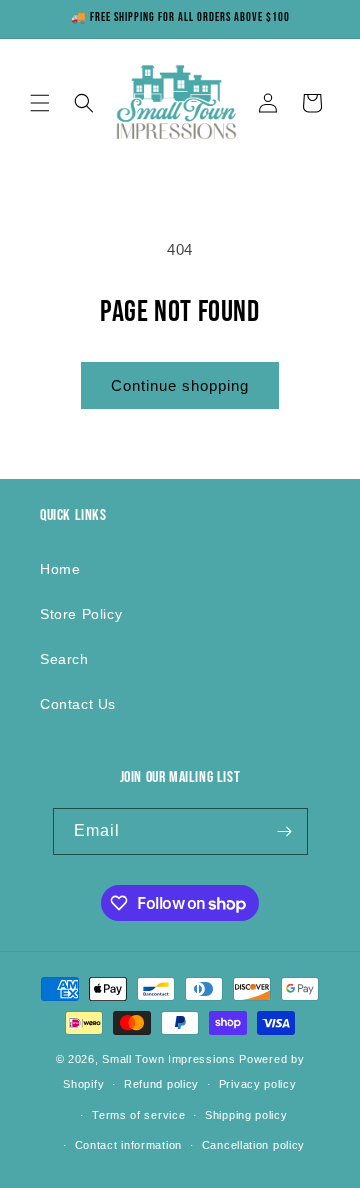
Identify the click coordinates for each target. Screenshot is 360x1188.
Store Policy (81, 614)
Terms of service (138, 1115)
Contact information (128, 1145)
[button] (40, 103)
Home (60, 569)
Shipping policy (246, 1115)
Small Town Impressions (168, 1059)
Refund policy (161, 1084)
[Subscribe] (285, 831)
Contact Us (78, 704)
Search (64, 659)
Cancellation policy (253, 1145)
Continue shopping (180, 385)
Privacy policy (258, 1084)
